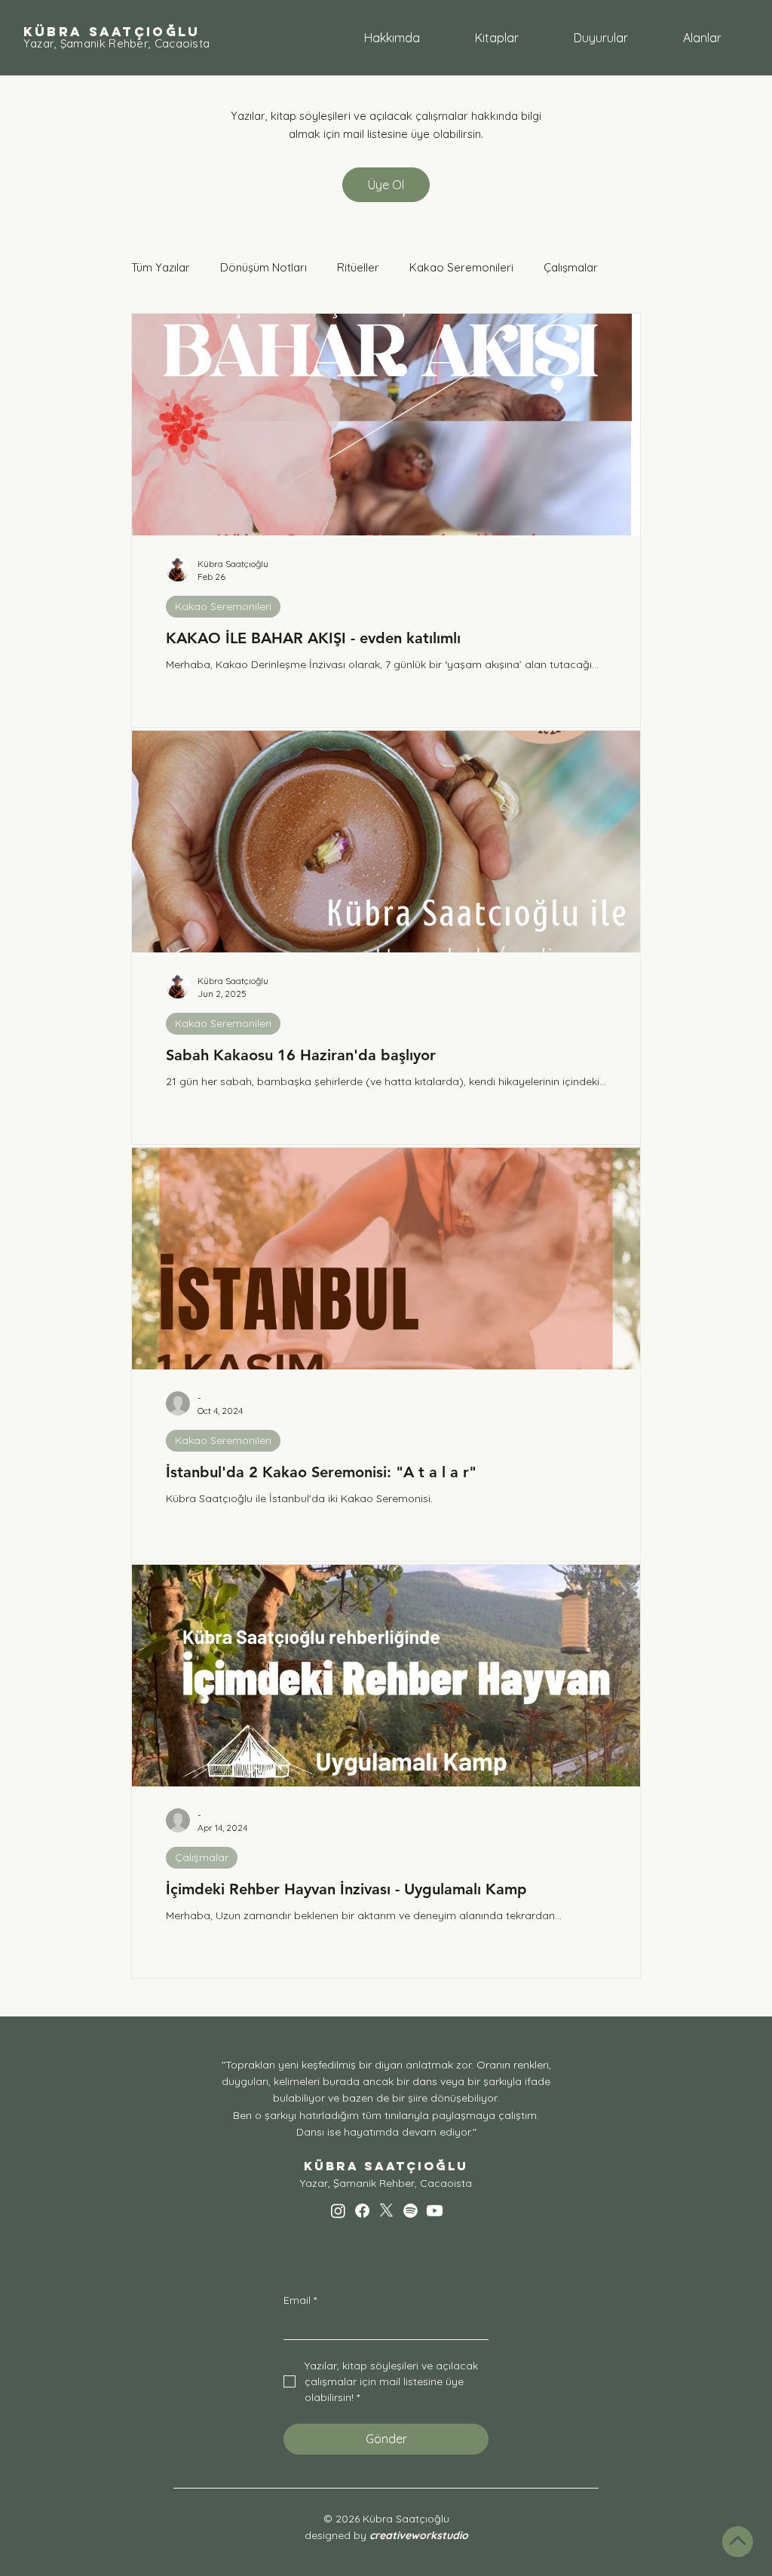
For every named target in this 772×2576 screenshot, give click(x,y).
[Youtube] (435, 2211)
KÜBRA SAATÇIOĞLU (112, 32)
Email (300, 2300)
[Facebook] (362, 2211)
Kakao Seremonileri (461, 267)
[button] (702, 38)
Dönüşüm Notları (263, 267)
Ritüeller (358, 267)
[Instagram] (338, 2211)
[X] (386, 2211)
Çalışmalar (571, 267)
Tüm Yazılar (161, 267)
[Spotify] (411, 2211)
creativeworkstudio (419, 2535)
